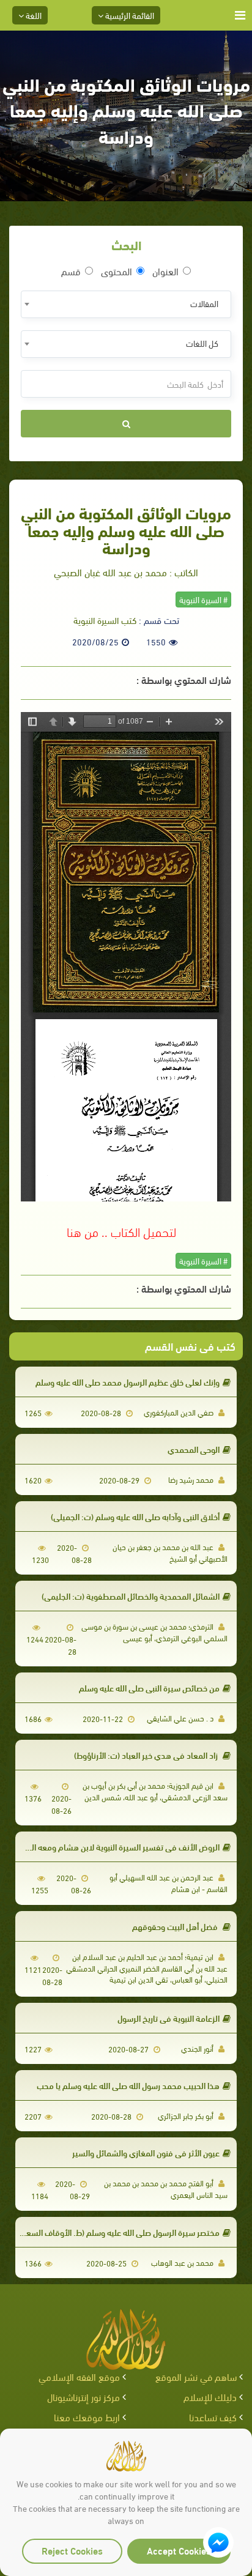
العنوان (165, 271)
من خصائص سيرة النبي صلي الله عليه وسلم (149, 1687)
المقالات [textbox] (204, 303)
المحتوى (117, 271)
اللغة (33, 15)
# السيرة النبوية (203, 599)
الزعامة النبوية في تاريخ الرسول (169, 2018)
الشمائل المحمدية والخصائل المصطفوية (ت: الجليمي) (131, 1596)
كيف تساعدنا (213, 2417)
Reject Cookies (72, 2550)
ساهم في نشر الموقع (196, 2376)
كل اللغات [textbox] (202, 343)
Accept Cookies (179, 2550)
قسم (71, 271)
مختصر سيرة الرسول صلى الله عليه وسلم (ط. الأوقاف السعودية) (114, 2232)
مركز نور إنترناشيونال (83, 2396)
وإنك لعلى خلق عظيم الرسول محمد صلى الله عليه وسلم (128, 1382)
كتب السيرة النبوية (105, 620)
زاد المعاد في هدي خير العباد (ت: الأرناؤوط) (147, 1755)
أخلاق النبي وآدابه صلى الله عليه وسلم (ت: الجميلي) (135, 1516)
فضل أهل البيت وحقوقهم (176, 1926)
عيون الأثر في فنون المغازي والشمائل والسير (146, 2152)
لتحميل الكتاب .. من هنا (121, 1231)
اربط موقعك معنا (87, 2417)
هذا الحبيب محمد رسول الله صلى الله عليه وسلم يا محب (128, 2085)
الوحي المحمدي (194, 1449)
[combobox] (126, 304)
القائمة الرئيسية (129, 15)
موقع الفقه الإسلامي (79, 2376)
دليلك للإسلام (210, 2396)
